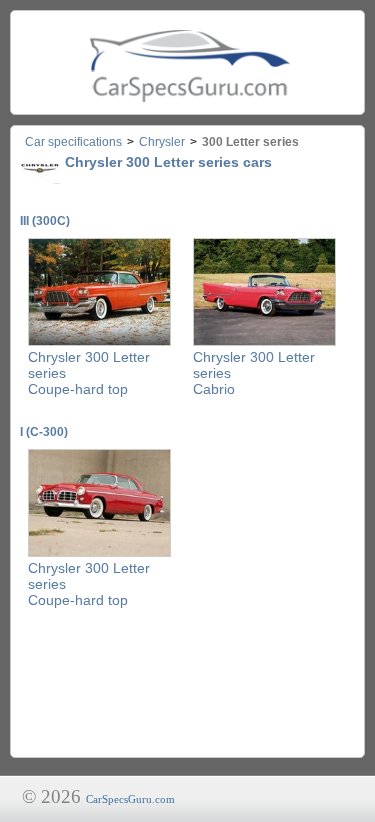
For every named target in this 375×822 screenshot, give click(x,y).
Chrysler (162, 142)
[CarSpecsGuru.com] (187, 62)
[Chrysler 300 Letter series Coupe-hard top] (99, 342)
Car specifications (73, 142)
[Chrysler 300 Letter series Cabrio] (264, 342)
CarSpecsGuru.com (130, 799)
